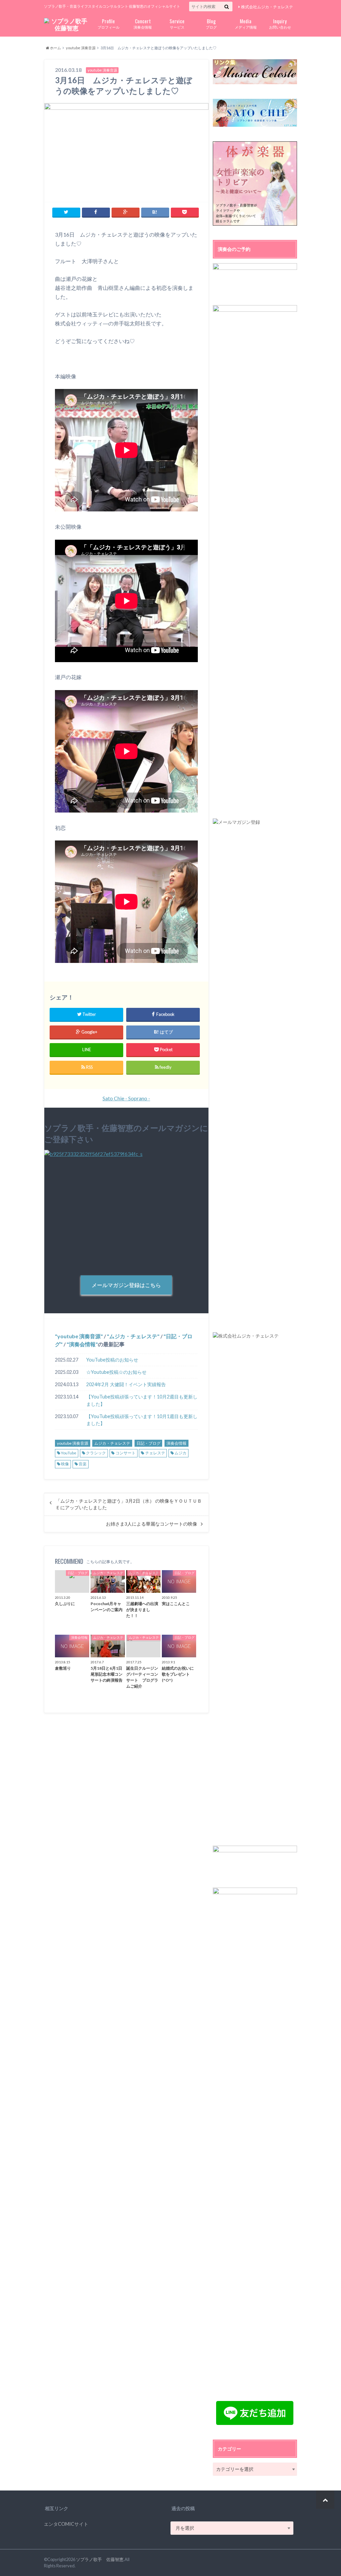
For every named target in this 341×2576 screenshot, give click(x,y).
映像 (65, 1464)
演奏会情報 (143, 23)
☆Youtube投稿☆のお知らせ (116, 1372)
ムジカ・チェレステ (133, 1336)
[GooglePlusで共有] (126, 212)
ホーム (55, 48)
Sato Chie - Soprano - (126, 1098)
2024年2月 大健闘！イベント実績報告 (126, 1384)
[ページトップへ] (325, 2500)
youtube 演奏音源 (81, 48)
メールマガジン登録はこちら (126, 1285)
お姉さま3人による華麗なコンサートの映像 (152, 1524)
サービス (177, 23)
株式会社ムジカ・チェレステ (267, 7)
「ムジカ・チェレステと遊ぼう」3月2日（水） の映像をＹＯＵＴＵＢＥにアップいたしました (129, 1504)
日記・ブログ (149, 1443)
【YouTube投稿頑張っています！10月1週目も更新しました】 (142, 1420)
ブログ (211, 23)
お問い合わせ (280, 23)
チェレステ (155, 1453)
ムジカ (180, 1453)
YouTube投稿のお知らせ (112, 1360)
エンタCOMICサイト (66, 2524)
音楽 (83, 1464)
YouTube (69, 1453)
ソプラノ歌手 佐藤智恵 (100, 2559)
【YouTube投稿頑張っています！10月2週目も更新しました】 (142, 1400)
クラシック (96, 1453)
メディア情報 (246, 23)
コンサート (126, 1453)
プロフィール (109, 23)
